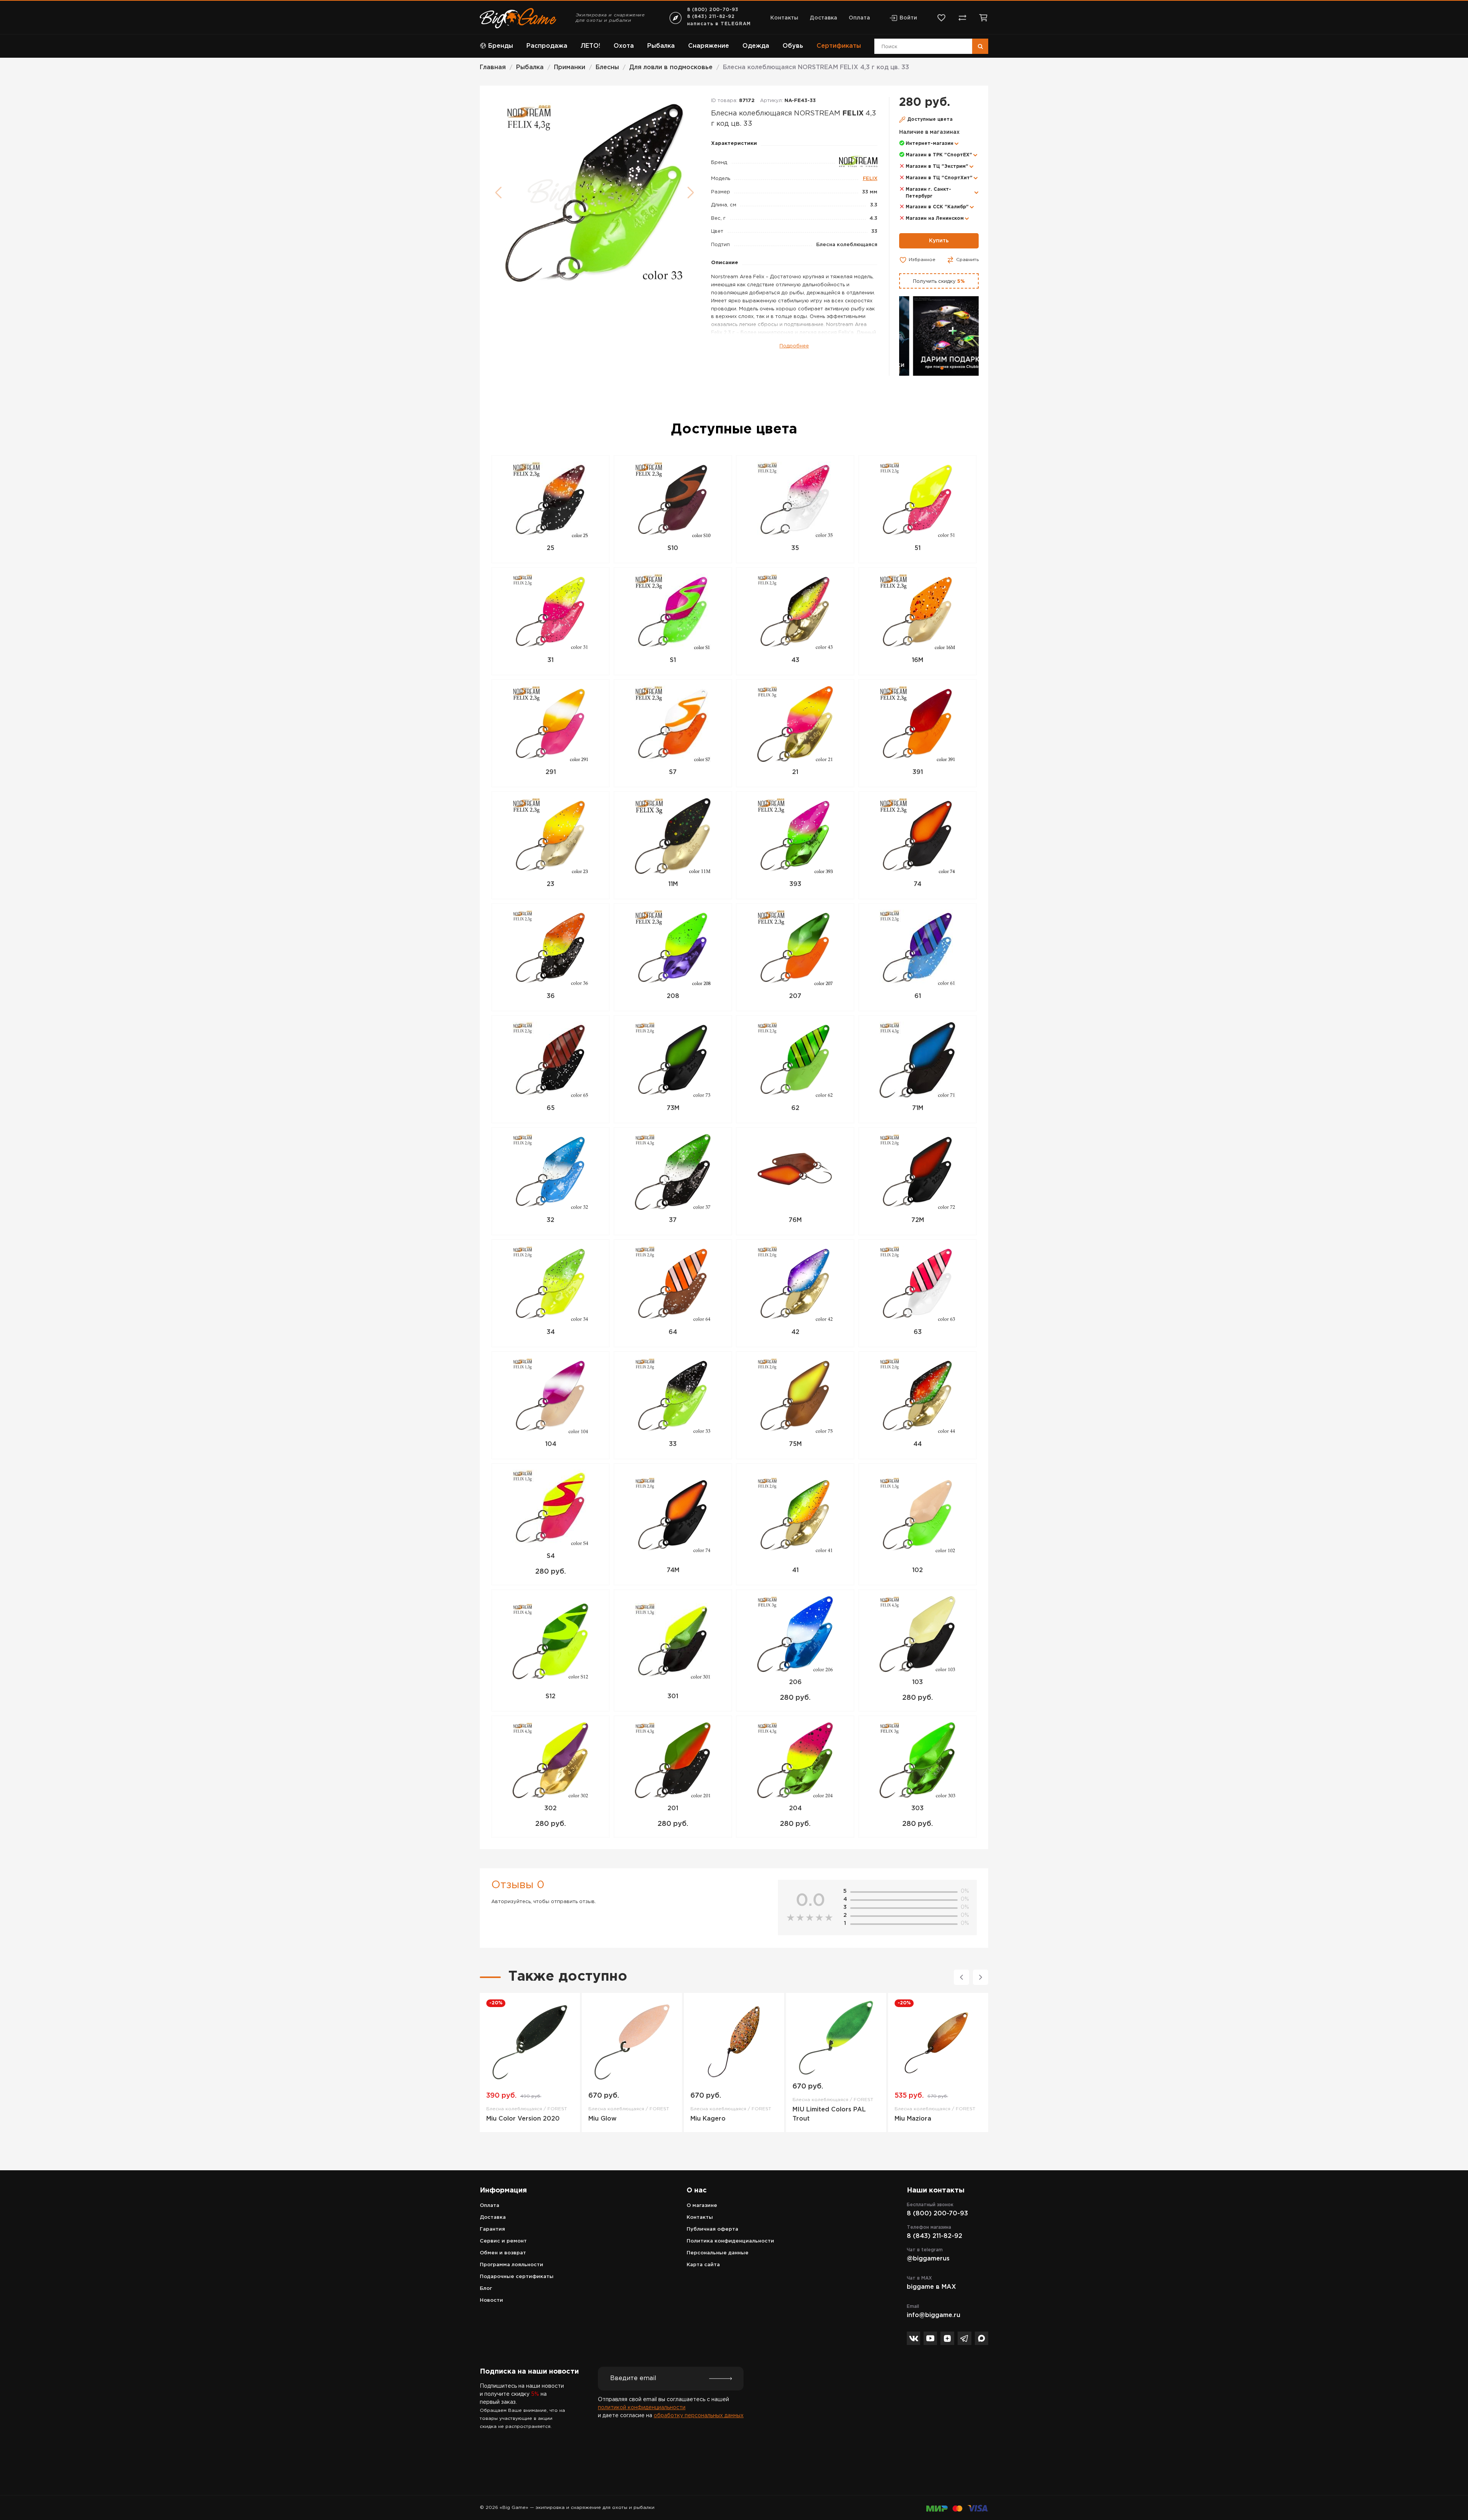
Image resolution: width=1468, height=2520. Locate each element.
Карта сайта (703, 2265)
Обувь (793, 46)
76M (795, 1220)
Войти (908, 18)
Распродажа (547, 46)
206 (795, 1682)
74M (673, 1570)
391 (918, 772)
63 (918, 1332)
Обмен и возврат (503, 2253)
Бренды (501, 46)
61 (918, 996)
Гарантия (492, 2229)
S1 (673, 660)
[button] (936, 368)
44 (917, 1444)
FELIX (870, 179)
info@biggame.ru (934, 2315)
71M (918, 1108)
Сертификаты (839, 46)
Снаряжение (709, 46)
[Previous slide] (961, 1977)
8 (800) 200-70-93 (713, 10)
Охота (624, 46)
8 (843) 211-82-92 (711, 17)
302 (550, 1808)
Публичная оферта (712, 2229)
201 (673, 1808)
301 (673, 1696)
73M (673, 1108)
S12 (550, 1696)
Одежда (756, 46)
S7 (673, 772)
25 (550, 548)
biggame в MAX (931, 2287)
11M (673, 884)
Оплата (859, 18)
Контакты (784, 18)
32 (550, 1220)
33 (673, 1444)
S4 (551, 1556)
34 (551, 1332)
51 (917, 548)
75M (795, 1444)
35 (795, 548)
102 (917, 1570)
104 (551, 1444)
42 (795, 1332)
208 (673, 996)
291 (551, 772)
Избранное (922, 260)
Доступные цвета (930, 119)
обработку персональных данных (699, 2416)
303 (917, 1808)
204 (795, 1808)
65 (551, 1108)
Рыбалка (661, 46)
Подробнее (794, 346)
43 (795, 660)
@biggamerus (928, 2259)
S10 (673, 548)
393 (795, 884)
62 (795, 1108)
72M (918, 1220)
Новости (491, 2300)
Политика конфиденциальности (730, 2241)
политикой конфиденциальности (642, 2408)
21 (795, 772)
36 (551, 996)
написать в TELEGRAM (719, 24)
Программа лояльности (512, 2265)
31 (550, 660)
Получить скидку (939, 282)
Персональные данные (718, 2253)
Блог (486, 2289)
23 (550, 884)
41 (795, 1570)
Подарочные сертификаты (517, 2277)
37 (673, 1220)
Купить (939, 241)
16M (917, 660)
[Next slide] (981, 1977)
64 (673, 1332)
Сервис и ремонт (503, 2241)
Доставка (823, 18)
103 (917, 1682)
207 (795, 996)
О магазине (702, 2206)
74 (917, 884)
